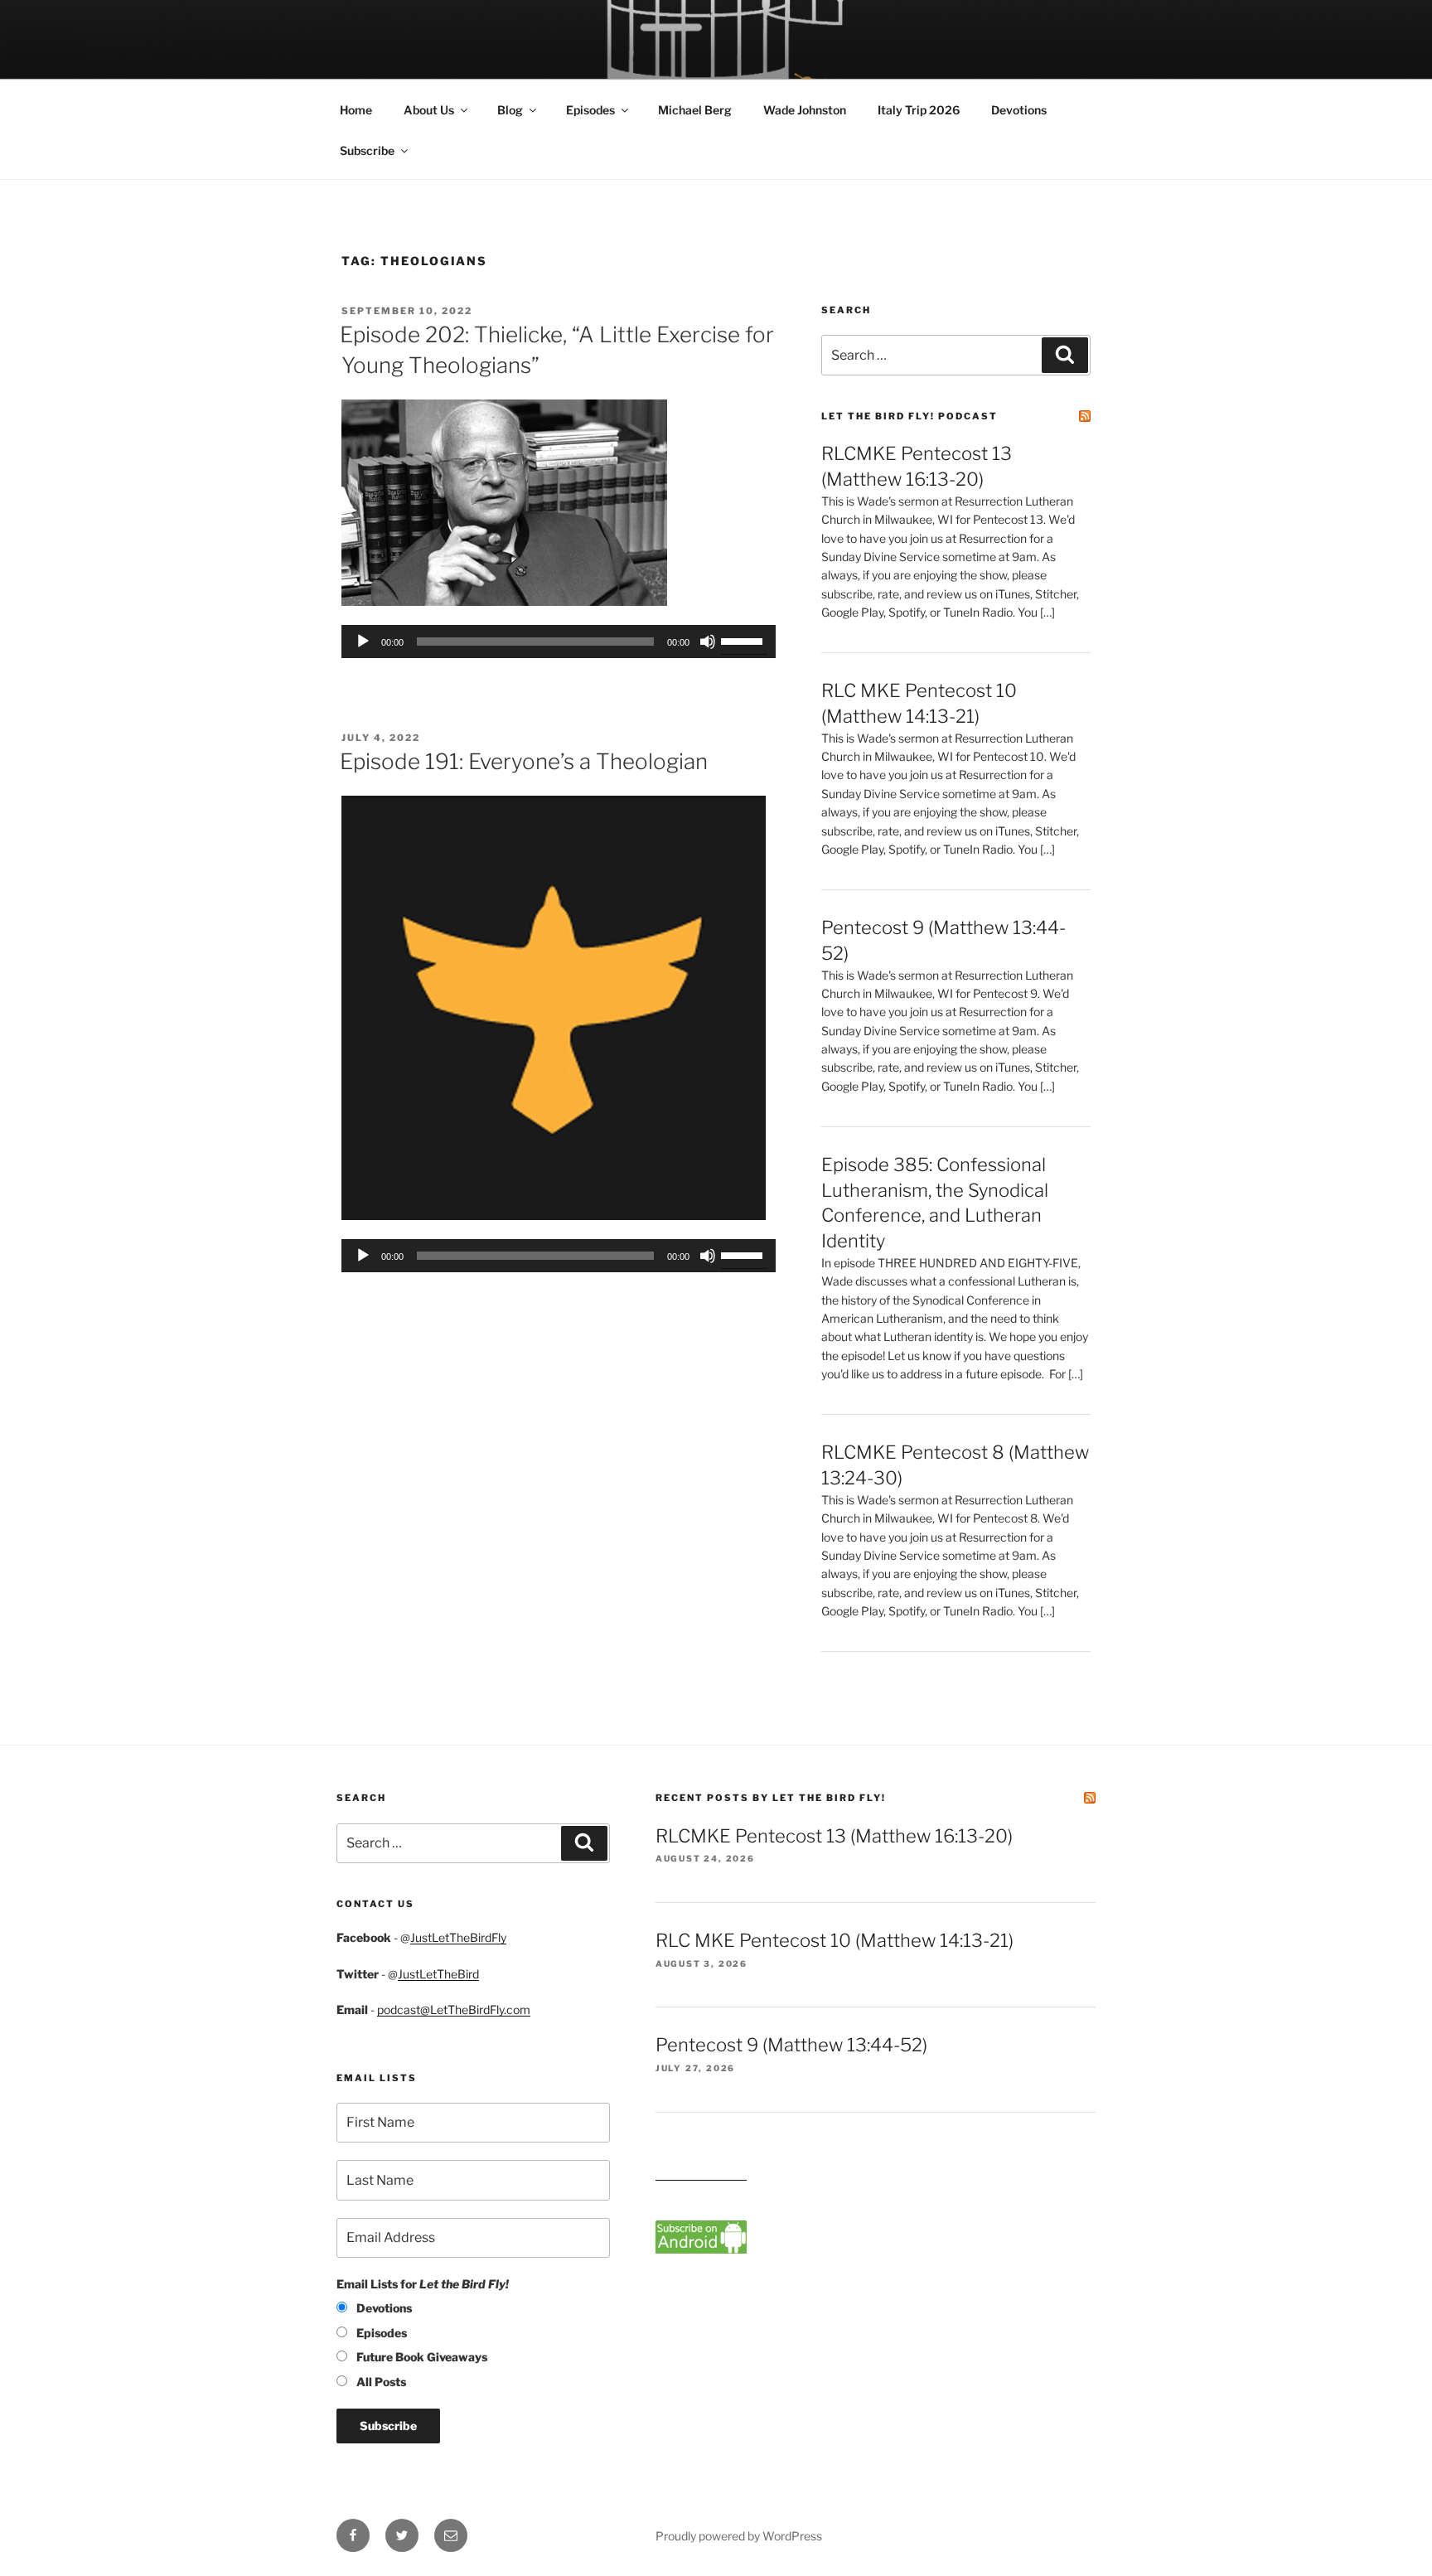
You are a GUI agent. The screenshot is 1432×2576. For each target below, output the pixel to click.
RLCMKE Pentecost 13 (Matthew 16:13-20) (834, 1836)
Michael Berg (695, 110)
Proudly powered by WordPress (739, 2536)
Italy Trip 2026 (919, 110)
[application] (559, 642)
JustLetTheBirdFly (458, 1937)
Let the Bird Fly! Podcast (910, 416)
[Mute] (708, 642)
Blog (510, 110)
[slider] (744, 640)
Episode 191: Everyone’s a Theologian (524, 761)
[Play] (363, 642)
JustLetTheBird (438, 1974)
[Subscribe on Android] (701, 2249)
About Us (429, 110)
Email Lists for (423, 2284)
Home (356, 110)
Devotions (1019, 110)
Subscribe (367, 150)
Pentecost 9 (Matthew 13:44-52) (791, 2045)
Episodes (590, 110)
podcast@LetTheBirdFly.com (454, 2009)
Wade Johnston (805, 110)
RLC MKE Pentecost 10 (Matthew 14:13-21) (835, 1940)
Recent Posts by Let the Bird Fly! (771, 1798)
